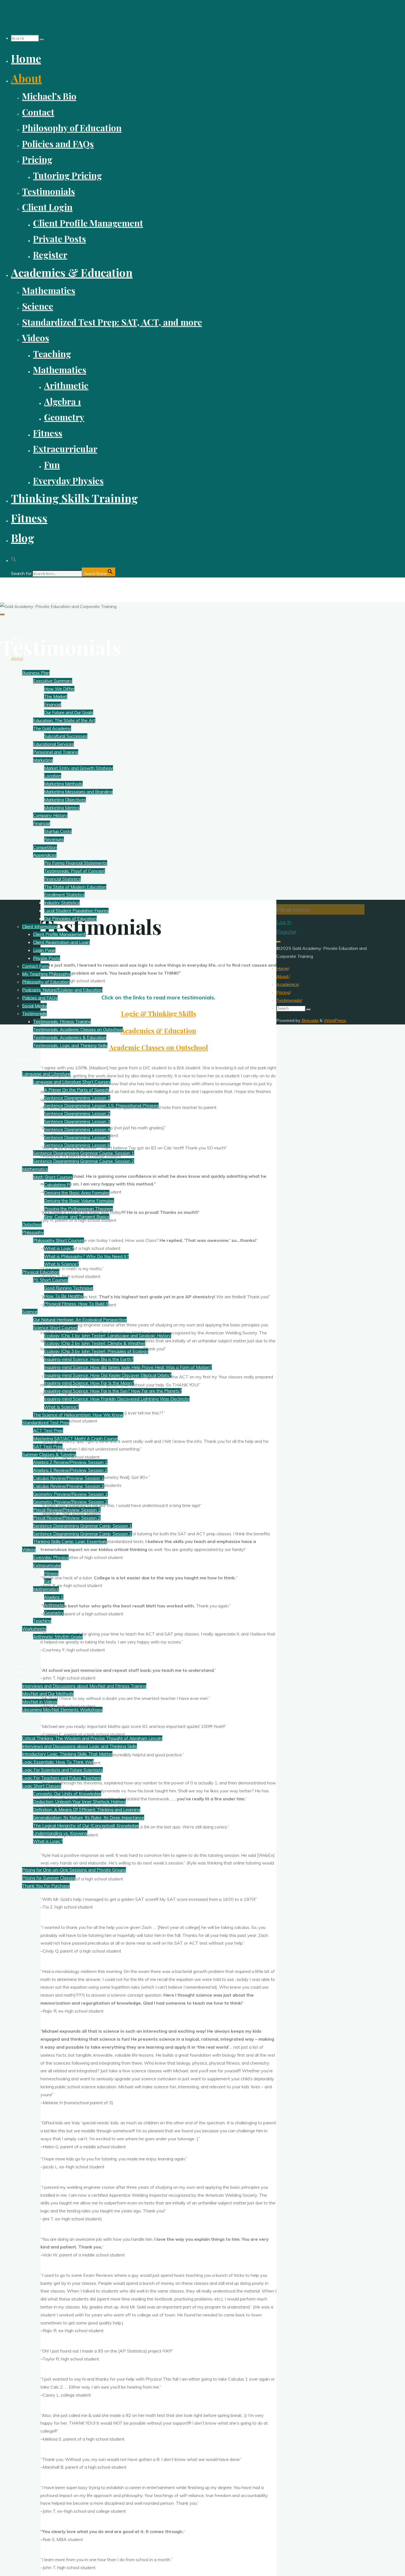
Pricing (283, 992)
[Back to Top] (279, 942)
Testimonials (289, 1000)
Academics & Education (158, 1031)
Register (286, 932)
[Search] (42, 40)
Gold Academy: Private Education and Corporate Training (79, 587)
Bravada (310, 1020)
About (283, 976)
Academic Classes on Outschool (159, 1047)
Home (282, 968)
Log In (284, 922)
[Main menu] (2, 614)
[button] (14, 558)
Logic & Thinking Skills (159, 1013)
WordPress (335, 1020)
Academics (287, 984)
